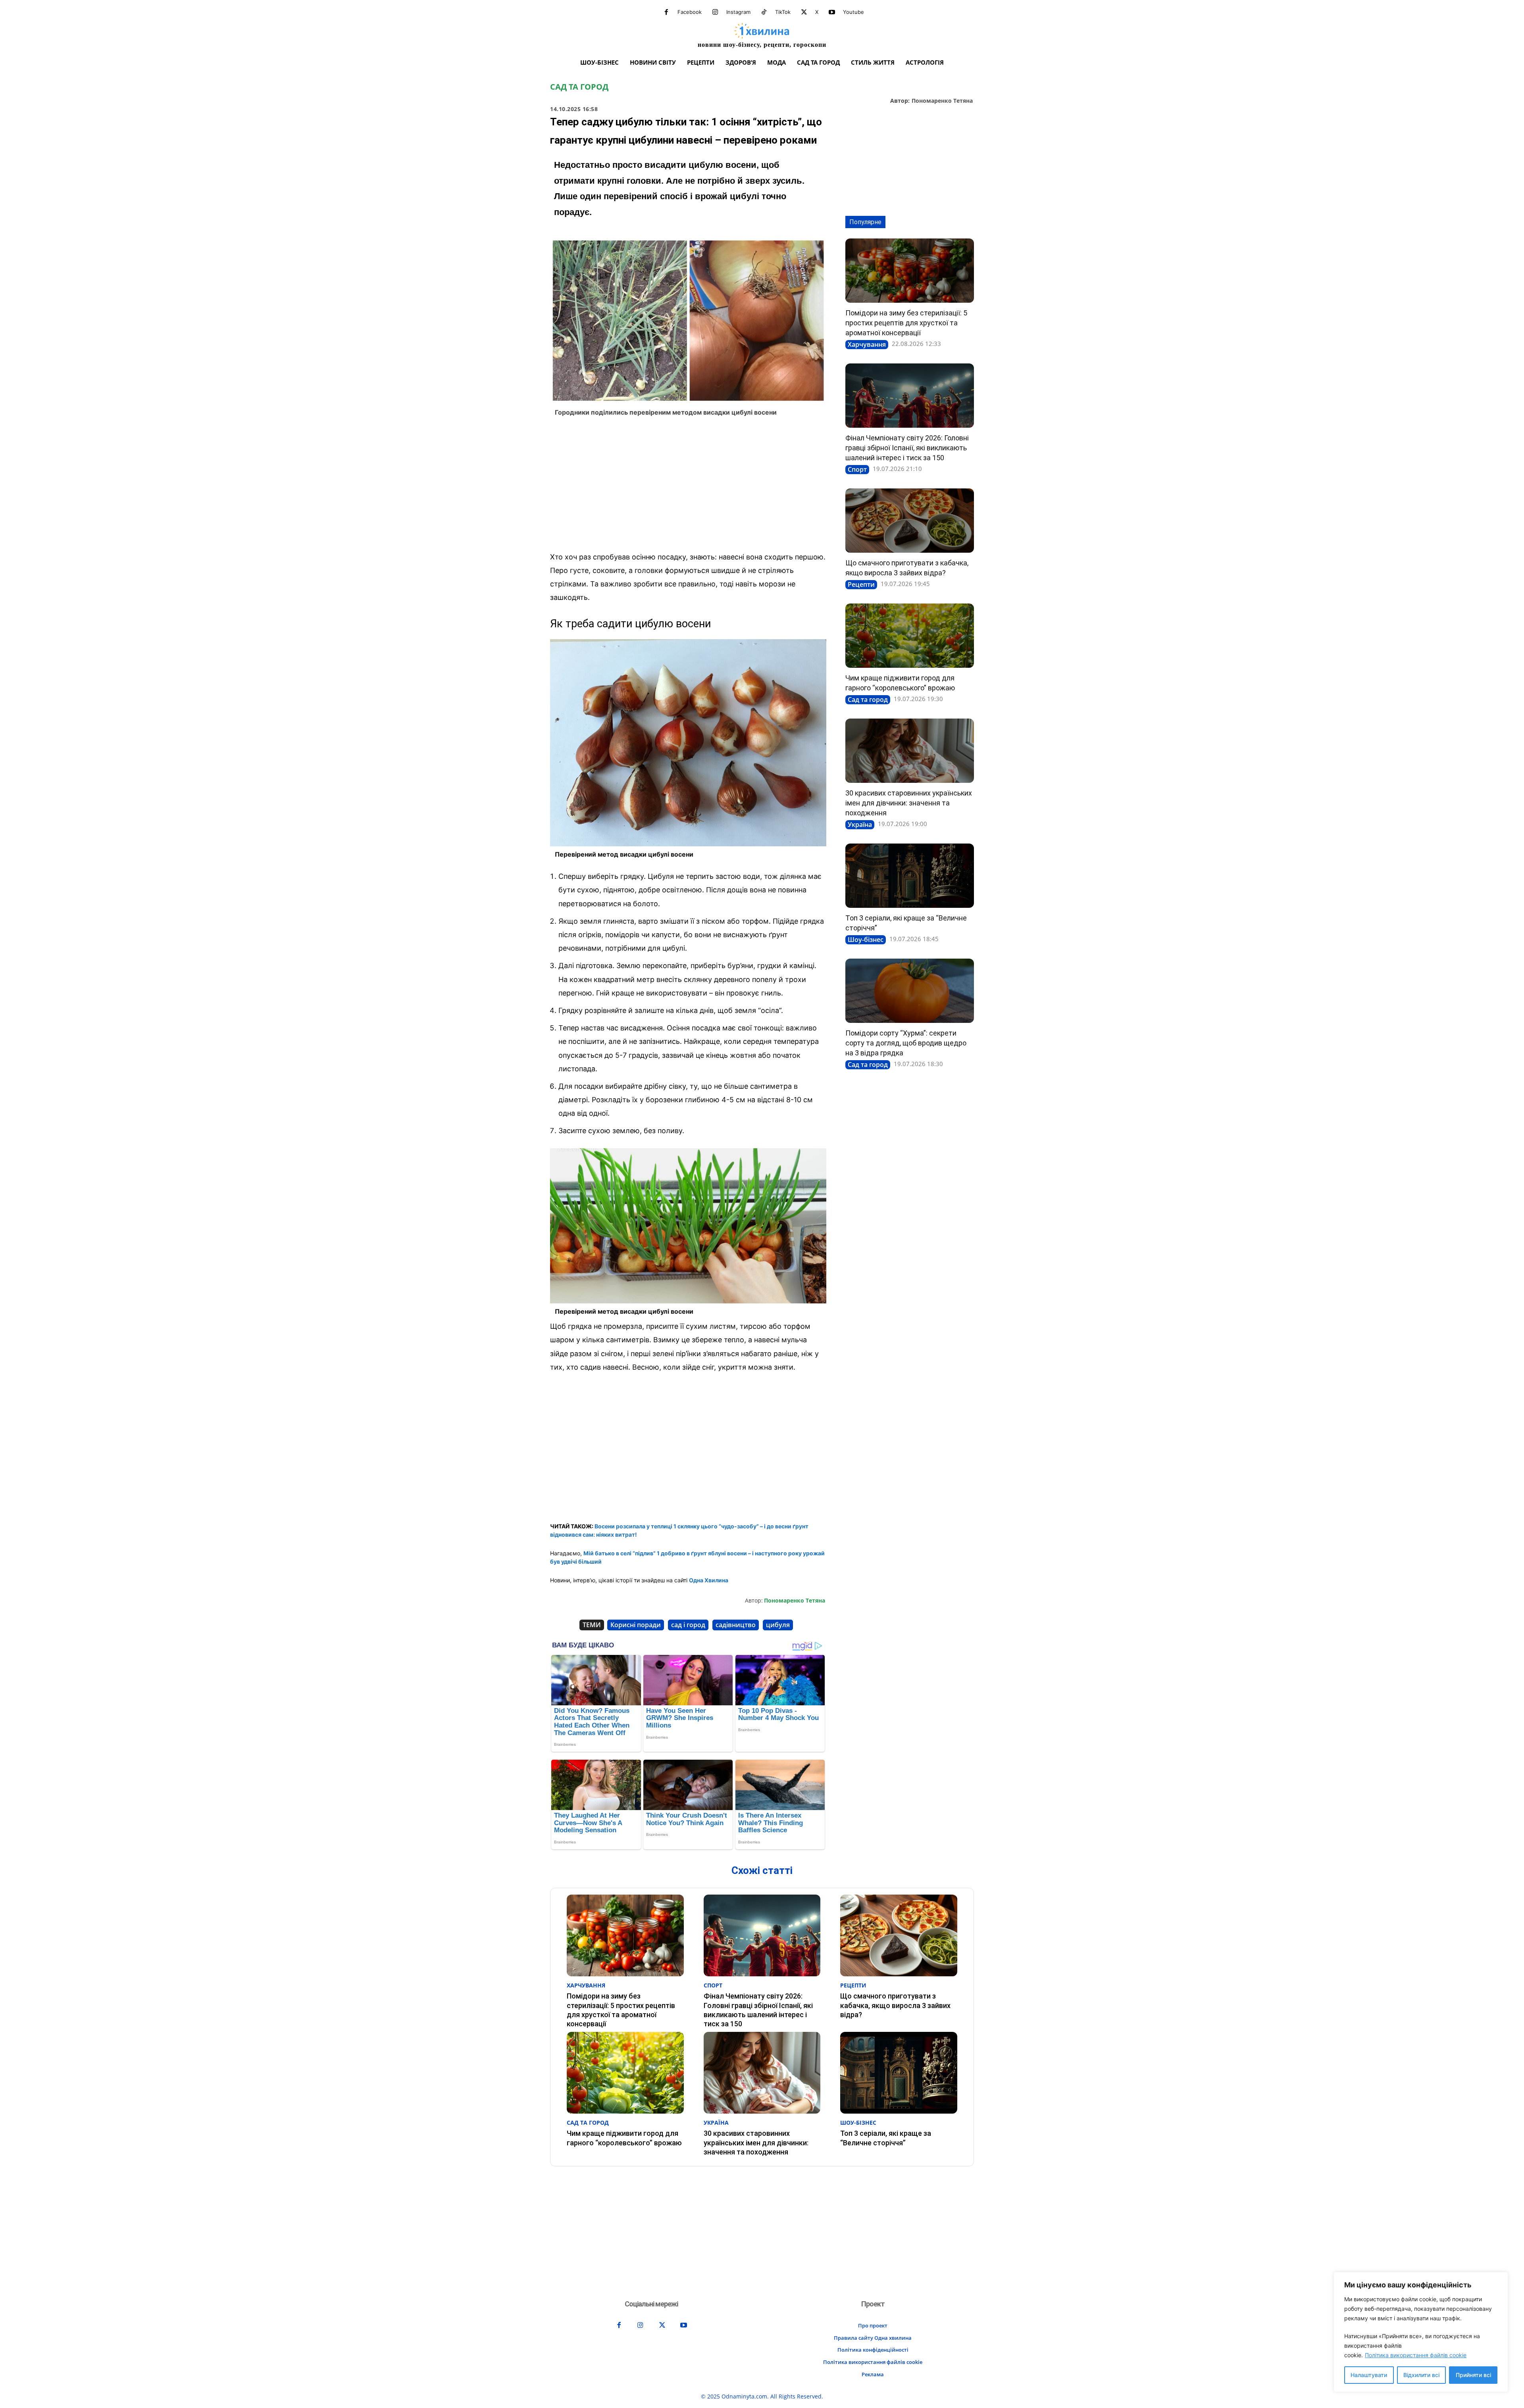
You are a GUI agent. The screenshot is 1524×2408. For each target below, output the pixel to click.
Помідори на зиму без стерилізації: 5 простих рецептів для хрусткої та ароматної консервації (906, 323)
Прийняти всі (1473, 2375)
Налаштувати (1369, 2375)
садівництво (736, 1625)
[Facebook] (666, 12)
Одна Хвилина (709, 1580)
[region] (1421, 2332)
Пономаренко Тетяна (942, 101)
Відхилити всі (1421, 2375)
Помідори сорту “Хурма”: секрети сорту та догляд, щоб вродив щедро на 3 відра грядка (906, 1043)
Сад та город (579, 87)
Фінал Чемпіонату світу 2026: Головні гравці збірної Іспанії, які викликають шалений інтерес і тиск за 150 (907, 448)
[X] (804, 12)
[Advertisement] (688, 486)
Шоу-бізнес (866, 940)
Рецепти (861, 584)
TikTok (783, 12)
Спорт (857, 469)
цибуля (778, 1625)
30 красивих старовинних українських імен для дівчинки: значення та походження (909, 803)
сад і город (688, 1625)
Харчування (867, 344)
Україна (860, 824)
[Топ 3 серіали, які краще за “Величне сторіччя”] (910, 876)
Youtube (853, 12)
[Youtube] (832, 12)
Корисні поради (636, 1625)
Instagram (738, 12)
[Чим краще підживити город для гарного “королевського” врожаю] (910, 636)
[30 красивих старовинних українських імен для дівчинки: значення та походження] (910, 751)
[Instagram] (715, 12)
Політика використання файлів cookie (1416, 2355)
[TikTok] (764, 12)
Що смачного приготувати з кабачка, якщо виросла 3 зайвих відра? (895, 2005)
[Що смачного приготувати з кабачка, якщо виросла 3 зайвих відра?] (910, 521)
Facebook (690, 12)
